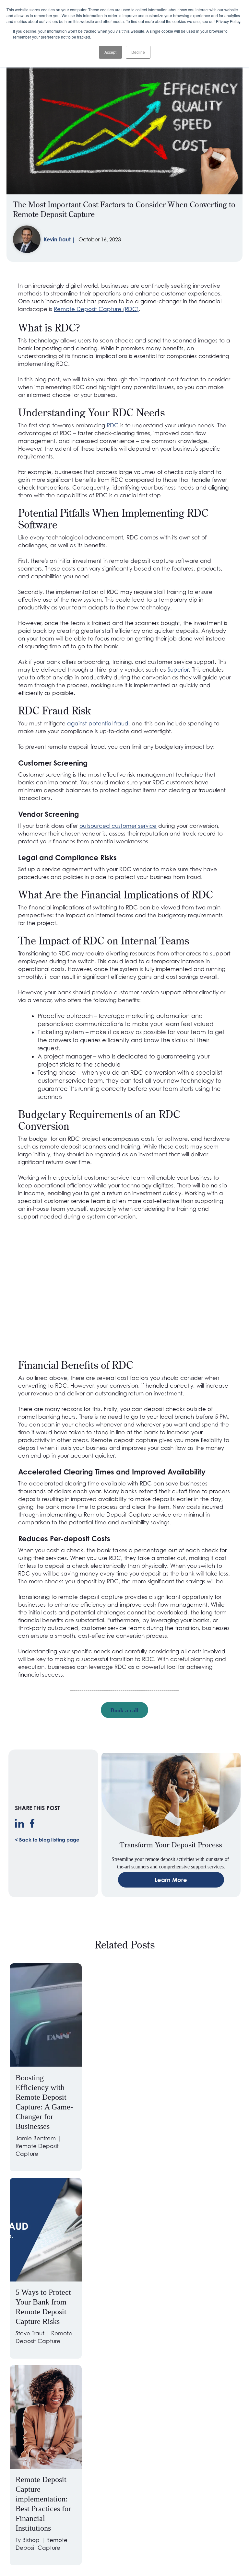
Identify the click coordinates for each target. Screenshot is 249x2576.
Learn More (171, 1880)
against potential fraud (98, 723)
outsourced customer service (118, 826)
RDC (113, 425)
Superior (178, 670)
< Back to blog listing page (47, 1840)
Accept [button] (110, 52)
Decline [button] (138, 52)
